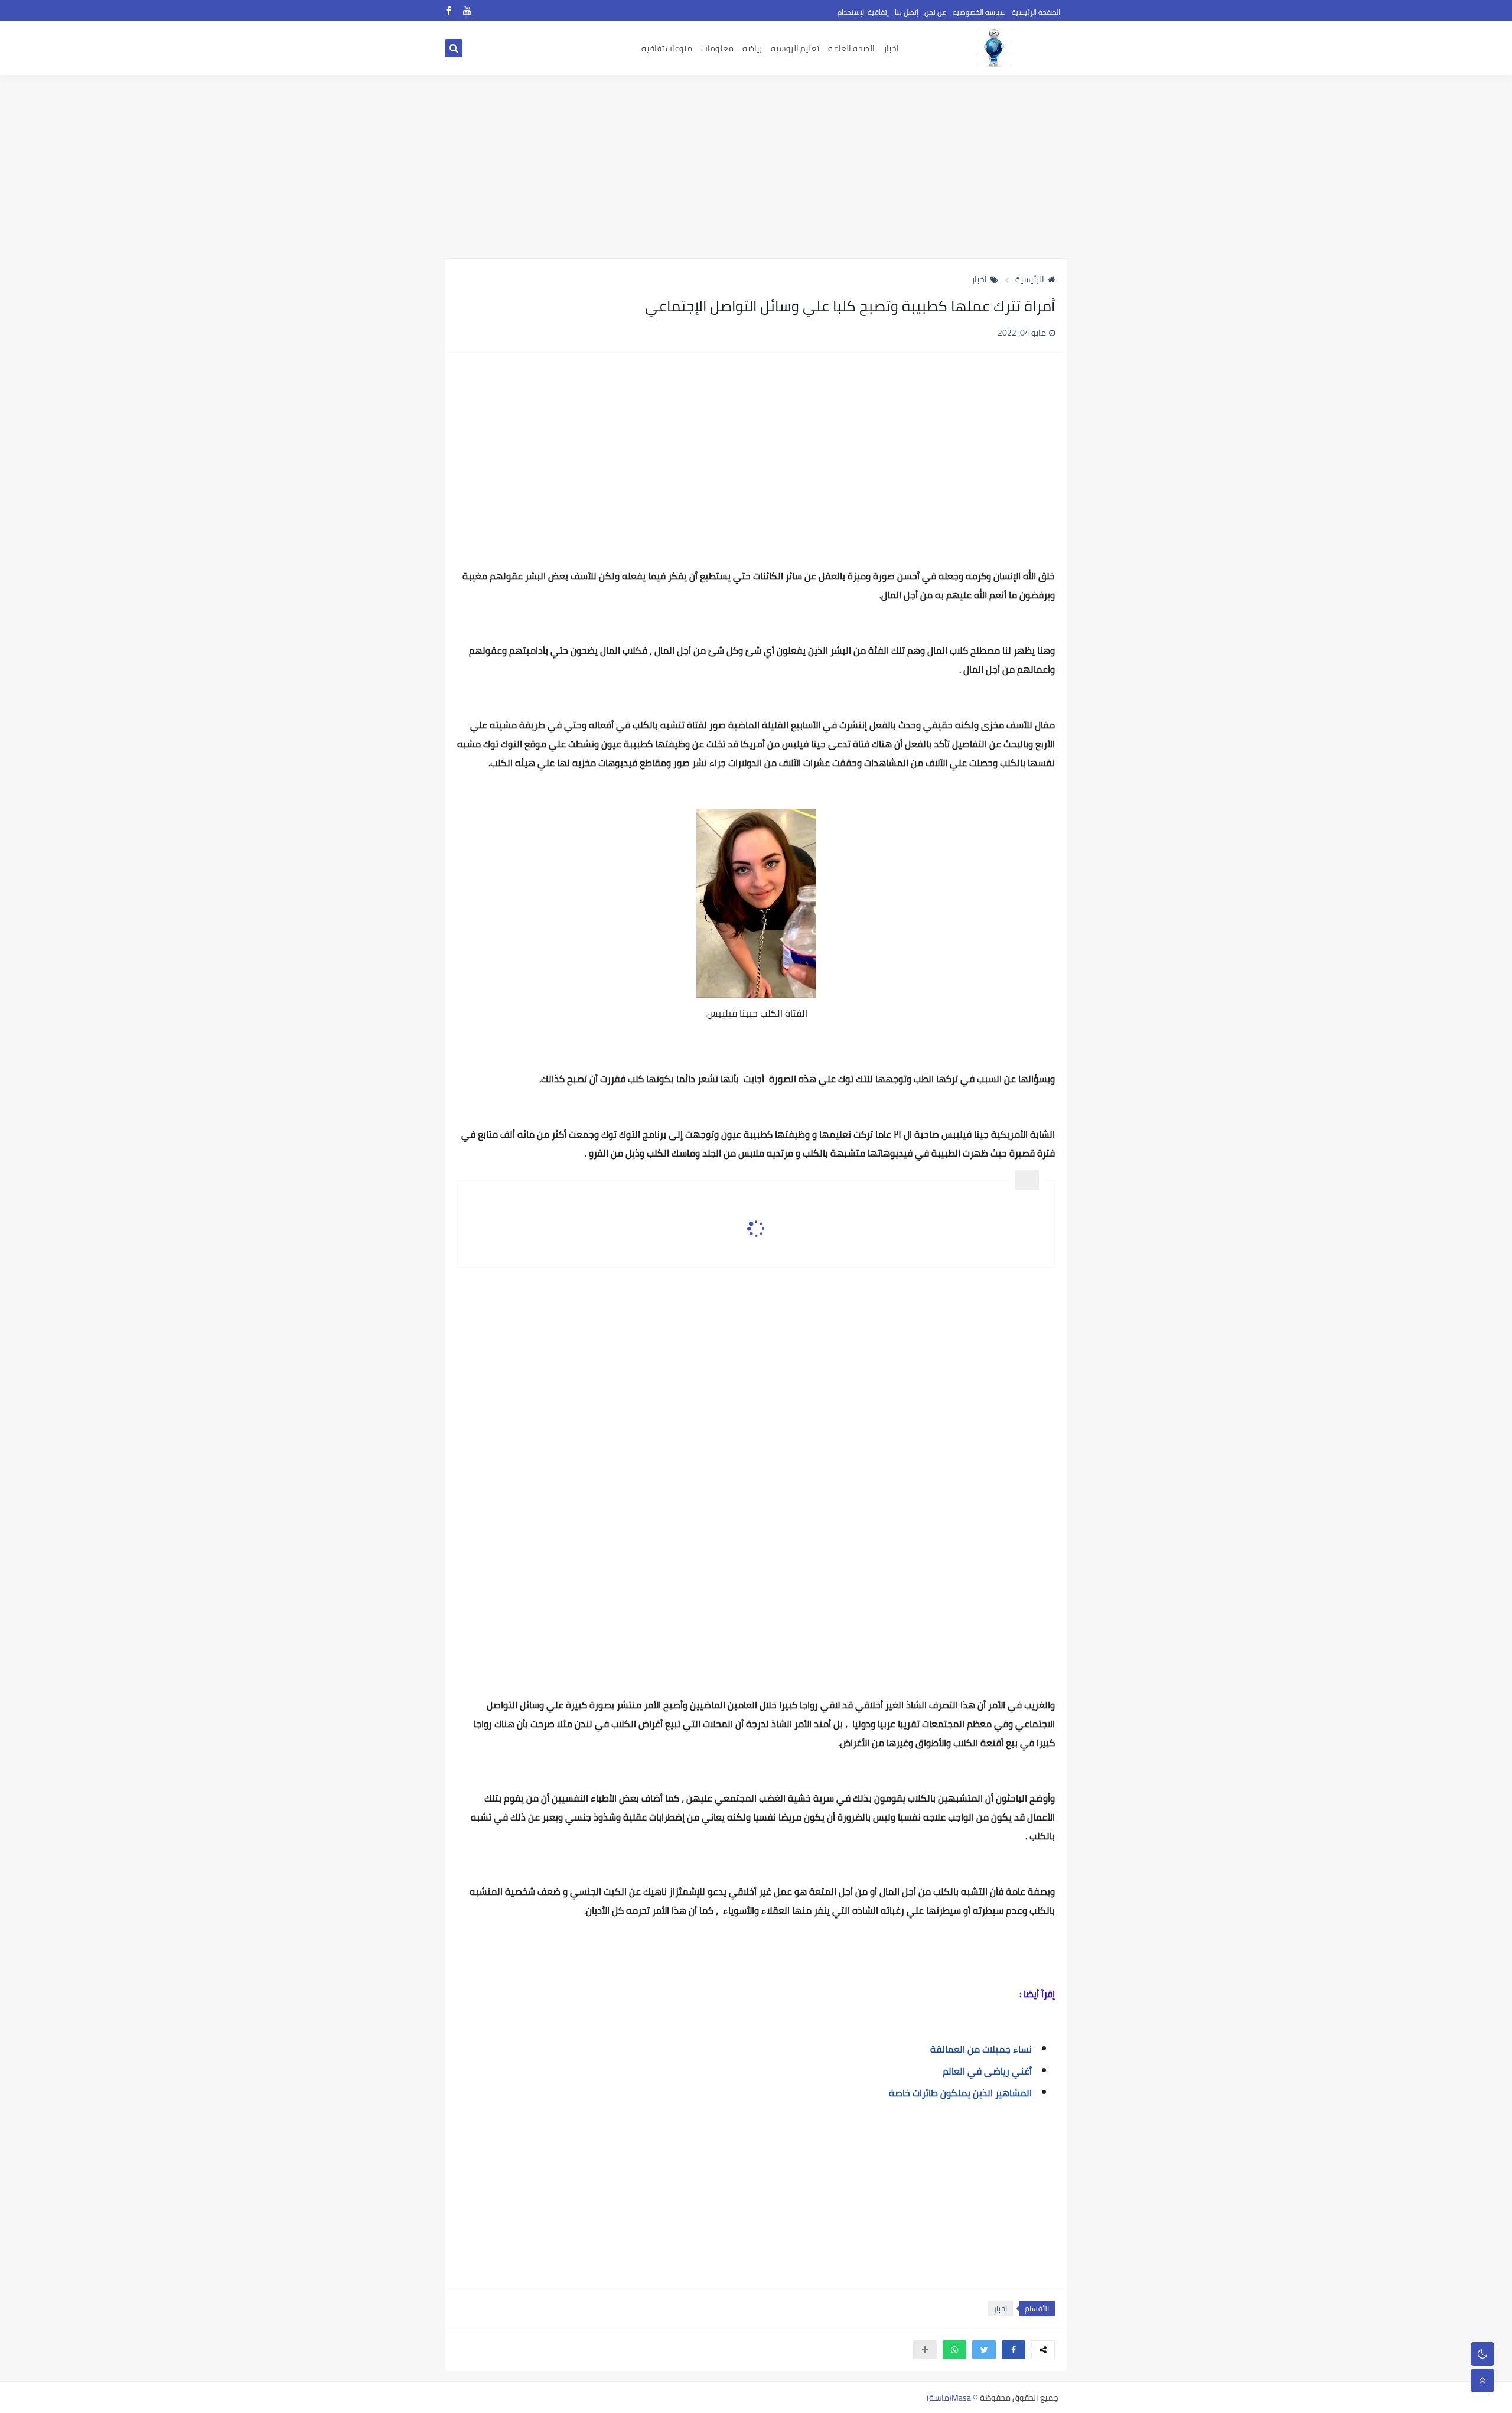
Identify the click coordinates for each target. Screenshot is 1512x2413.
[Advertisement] (756, 167)
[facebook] (449, 10)
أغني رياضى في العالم (986, 2071)
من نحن (936, 12)
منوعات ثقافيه (667, 48)
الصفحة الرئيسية (1036, 12)
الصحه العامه (851, 48)
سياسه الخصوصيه (979, 12)
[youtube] (467, 10)
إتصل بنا (907, 12)
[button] (1014, 2350)
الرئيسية (1030, 279)
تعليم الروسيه (795, 48)
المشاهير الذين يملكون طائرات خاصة (960, 2093)
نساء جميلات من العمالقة (977, 2049)
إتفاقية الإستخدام (863, 12)
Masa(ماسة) (949, 2398)
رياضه (752, 48)
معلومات (717, 48)
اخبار (891, 48)
